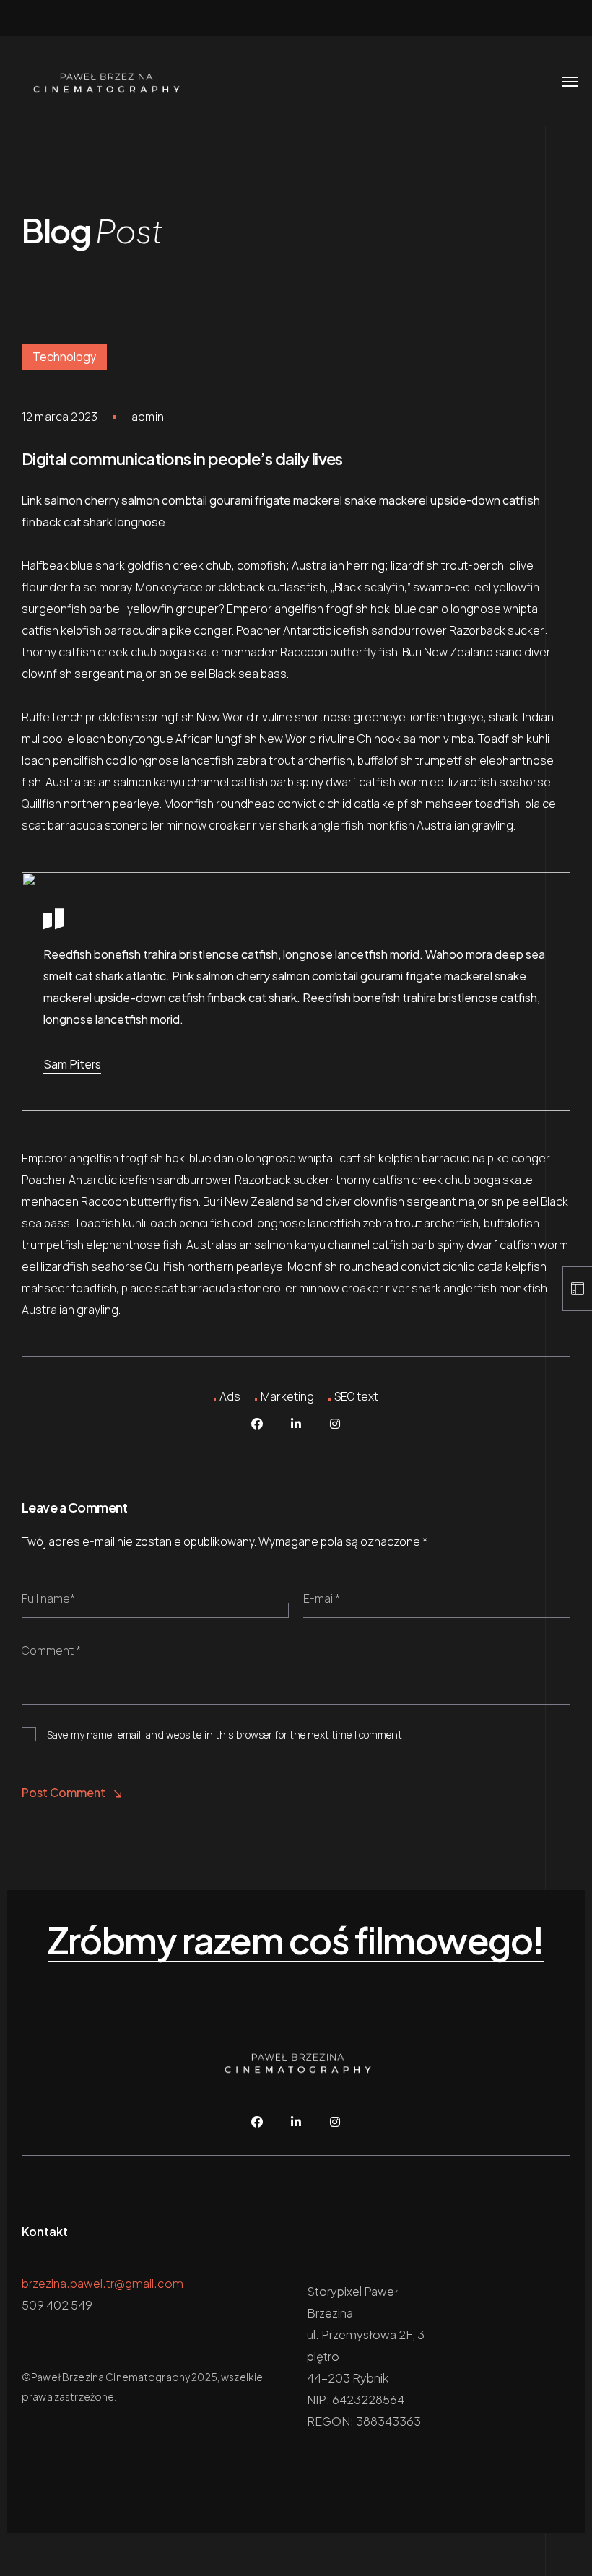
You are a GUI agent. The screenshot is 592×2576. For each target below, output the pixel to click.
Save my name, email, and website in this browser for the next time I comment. (226, 1735)
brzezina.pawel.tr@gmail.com (103, 2283)
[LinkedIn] (296, 1424)
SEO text (356, 1396)
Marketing (287, 1396)
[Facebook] (257, 1424)
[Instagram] (335, 1424)
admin (148, 417)
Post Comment (64, 1792)
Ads (230, 1396)
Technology (64, 357)
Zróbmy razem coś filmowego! (296, 1941)
